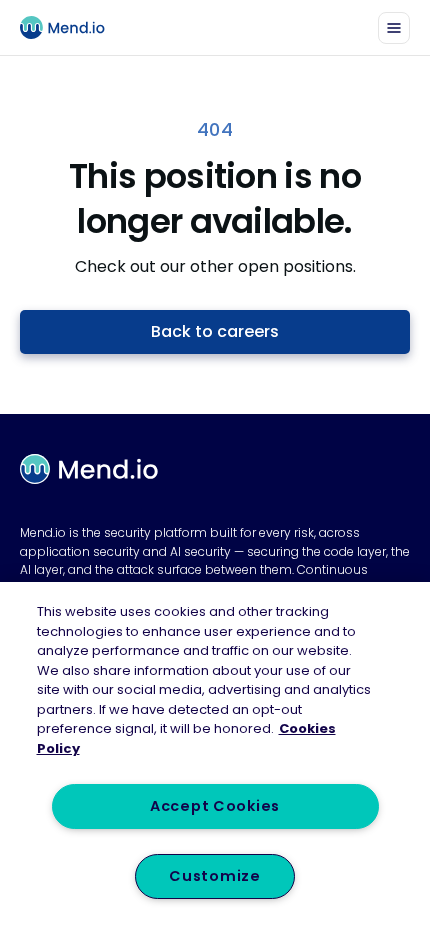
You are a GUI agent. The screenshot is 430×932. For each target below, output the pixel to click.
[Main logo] (71, 27)
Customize (214, 876)
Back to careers (215, 331)
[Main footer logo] (89, 469)
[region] (215, 757)
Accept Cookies (215, 806)
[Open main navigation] (394, 28)
